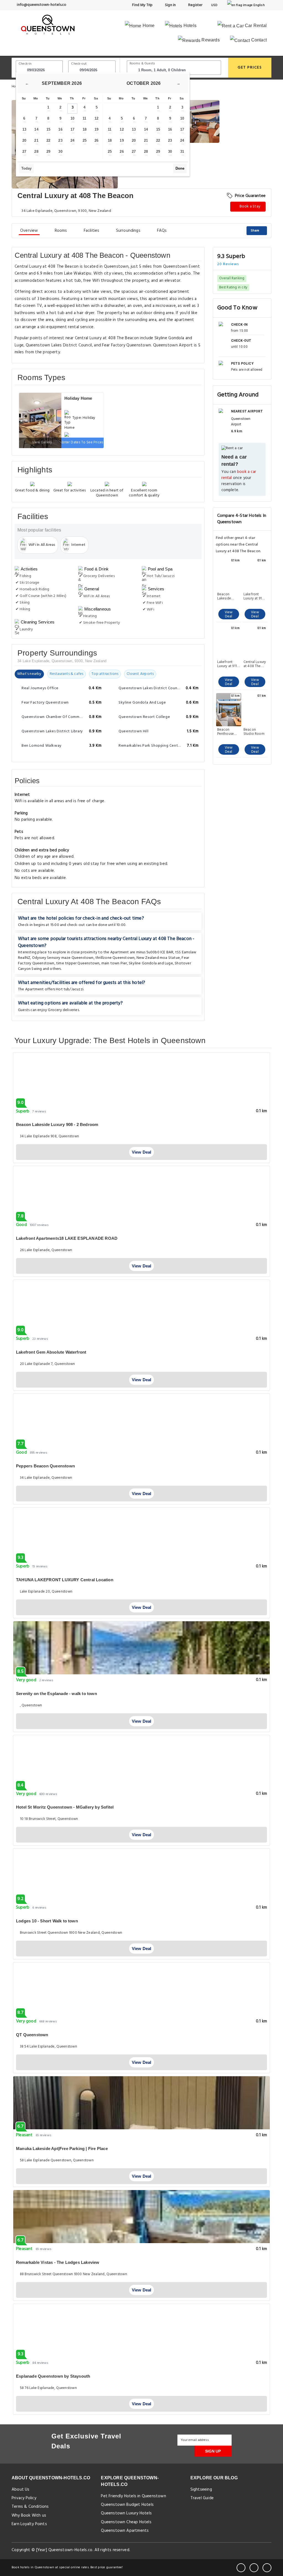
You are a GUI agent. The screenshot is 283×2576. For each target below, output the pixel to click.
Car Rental (255, 26)
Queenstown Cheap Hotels (126, 2522)
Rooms (61, 231)
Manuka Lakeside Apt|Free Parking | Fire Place (62, 2149)
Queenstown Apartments (125, 2531)
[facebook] (241, 2568)
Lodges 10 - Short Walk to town (47, 1921)
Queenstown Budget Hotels (127, 2505)
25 (85, 140)
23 (60, 140)
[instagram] (267, 2568)
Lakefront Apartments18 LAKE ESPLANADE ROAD (67, 1238)
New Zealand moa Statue (158, 958)
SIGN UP (213, 2451)
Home (148, 26)
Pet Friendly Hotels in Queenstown (133, 2496)
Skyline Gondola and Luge (151, 963)
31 (182, 152)
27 (24, 152)
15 (48, 129)
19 (96, 129)
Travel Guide (202, 2498)
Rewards (210, 40)
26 (96, 140)
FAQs (162, 231)
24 (72, 140)
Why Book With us (29, 2516)
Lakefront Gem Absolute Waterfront (51, 1352)
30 (60, 152)
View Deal (229, 614)
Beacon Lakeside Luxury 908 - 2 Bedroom (57, 1124)
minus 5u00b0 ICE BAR (155, 952)
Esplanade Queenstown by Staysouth (53, 2376)
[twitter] (254, 2568)
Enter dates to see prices (82, 442)
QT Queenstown (32, 2035)
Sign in (170, 5)
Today (26, 168)
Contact (258, 40)
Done (180, 168)
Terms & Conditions (30, 2507)
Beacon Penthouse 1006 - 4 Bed (228, 732)
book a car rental (239, 475)
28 (36, 152)
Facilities (92, 231)
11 (84, 118)
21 (36, 140)
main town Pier (114, 963)
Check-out (79, 64)
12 (96, 118)
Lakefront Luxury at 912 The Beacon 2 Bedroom (255, 596)
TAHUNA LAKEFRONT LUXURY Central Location (65, 1580)
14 (36, 129)
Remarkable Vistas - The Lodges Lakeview (58, 2262)
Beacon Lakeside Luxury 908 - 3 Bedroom (228, 596)
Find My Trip (142, 5)
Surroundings (128, 231)
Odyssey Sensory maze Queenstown (63, 958)
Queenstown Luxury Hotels (126, 2513)
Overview (29, 231)
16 (60, 129)
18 (85, 129)
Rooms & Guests (142, 64)
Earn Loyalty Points (29, 2524)
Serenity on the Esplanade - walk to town (57, 1694)
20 (24, 140)
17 (72, 129)
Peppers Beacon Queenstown (45, 1466)
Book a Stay (250, 206)
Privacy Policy (24, 2498)
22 (48, 140)
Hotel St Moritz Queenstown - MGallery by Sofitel (65, 1807)
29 (48, 152)
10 (72, 118)
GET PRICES (250, 68)
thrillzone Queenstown (115, 958)
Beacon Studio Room (254, 732)
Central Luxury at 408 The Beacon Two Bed (255, 664)
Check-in (25, 64)
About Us (21, 2490)
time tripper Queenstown (78, 963)
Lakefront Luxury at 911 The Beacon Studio (227, 664)
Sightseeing (201, 2490)
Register (195, 5)
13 (24, 129)
